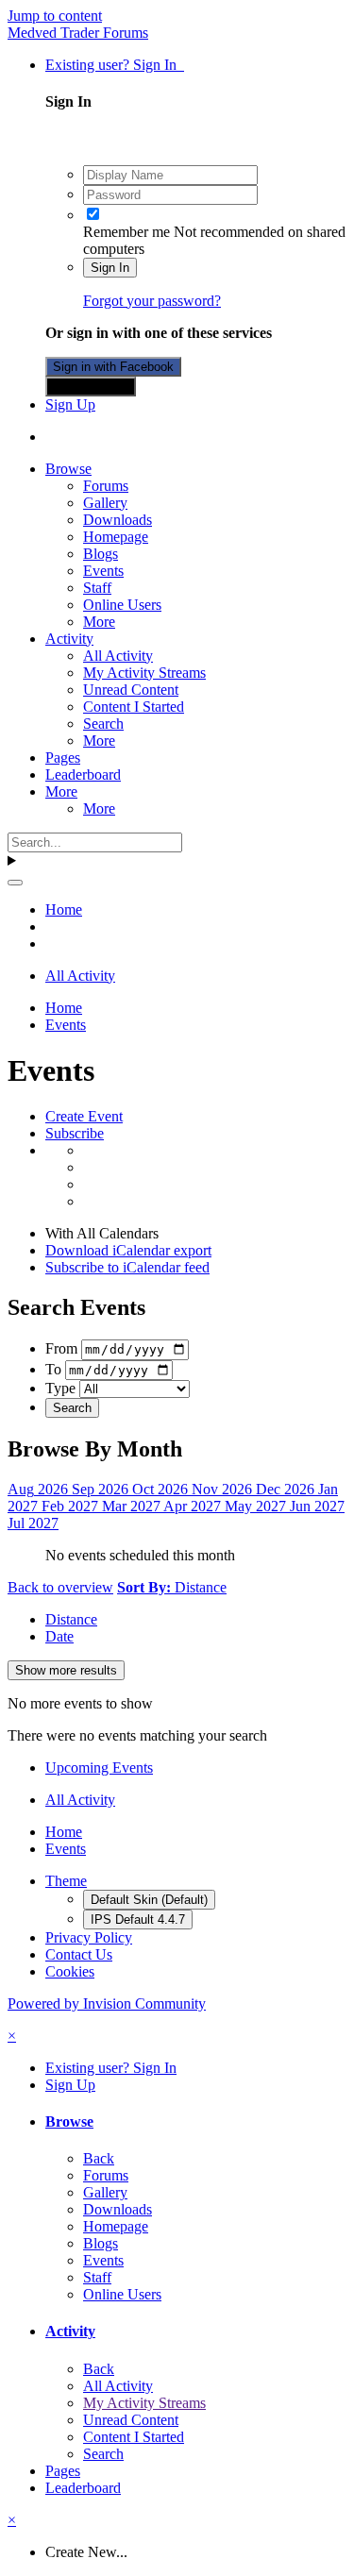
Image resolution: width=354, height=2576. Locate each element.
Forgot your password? (152, 301)
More (99, 622)
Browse (68, 469)
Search (103, 724)
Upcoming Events (99, 1768)
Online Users (122, 605)
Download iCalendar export (128, 1250)
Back (99, 2158)
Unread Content (131, 690)
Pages (63, 758)
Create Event (84, 1116)
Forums (106, 486)
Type (60, 1388)
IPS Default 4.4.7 (138, 1919)
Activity (69, 639)
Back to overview (60, 1587)
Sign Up (70, 404)
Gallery (105, 503)
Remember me (126, 232)
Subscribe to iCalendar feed (127, 1267)
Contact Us (79, 1954)
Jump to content (55, 16)
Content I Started (134, 707)
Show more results (66, 1670)
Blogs (101, 554)
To (53, 1369)
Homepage (116, 537)
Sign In (110, 268)
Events (103, 571)
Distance (71, 1619)
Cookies (70, 1971)
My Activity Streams (144, 673)
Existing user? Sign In (115, 65)
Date (59, 1636)
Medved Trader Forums (78, 33)
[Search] (15, 883)
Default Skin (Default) (149, 1900)
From (61, 1348)
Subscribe (75, 1133)
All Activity (118, 656)
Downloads (118, 520)
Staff (97, 588)
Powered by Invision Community (107, 2004)
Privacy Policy (89, 1937)
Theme (66, 1881)
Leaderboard (83, 774)
